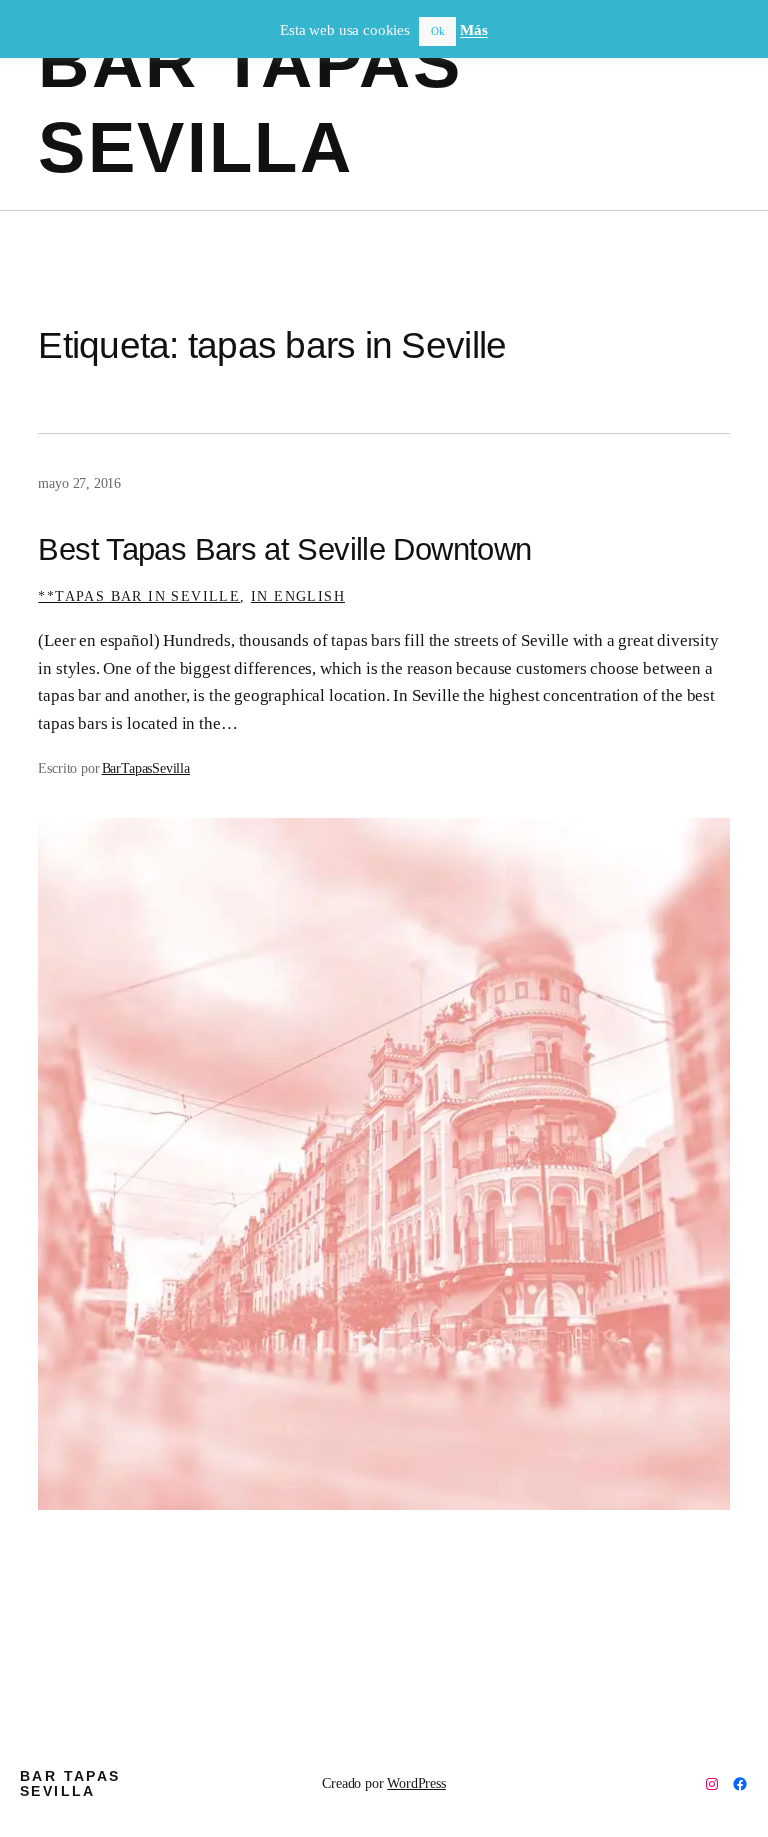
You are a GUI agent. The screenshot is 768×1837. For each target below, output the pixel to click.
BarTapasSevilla (146, 768)
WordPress (416, 1783)
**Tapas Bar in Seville (139, 596)
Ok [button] (438, 31)
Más (473, 30)
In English (298, 596)
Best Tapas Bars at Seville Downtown (284, 550)
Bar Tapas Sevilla (70, 1783)
